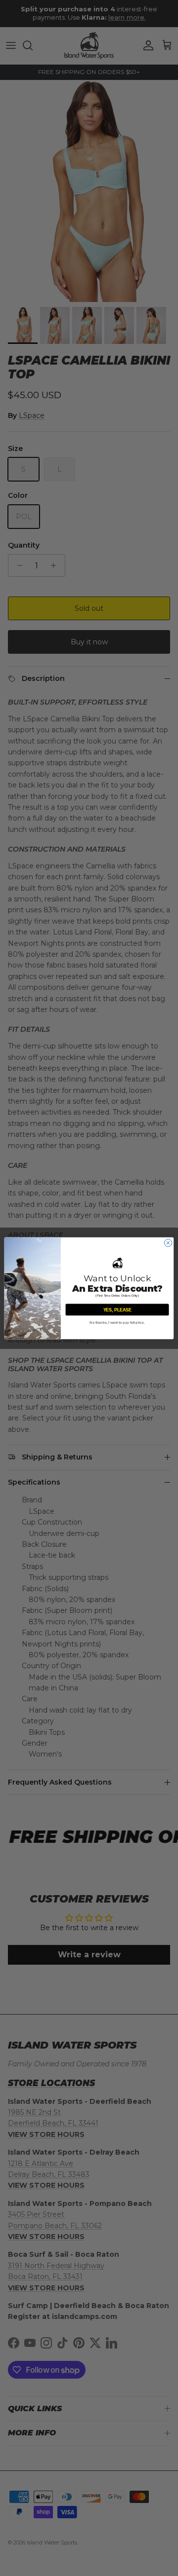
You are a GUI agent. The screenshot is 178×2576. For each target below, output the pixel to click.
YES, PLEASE (117, 1309)
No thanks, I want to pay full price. (117, 1323)
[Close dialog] (168, 1243)
